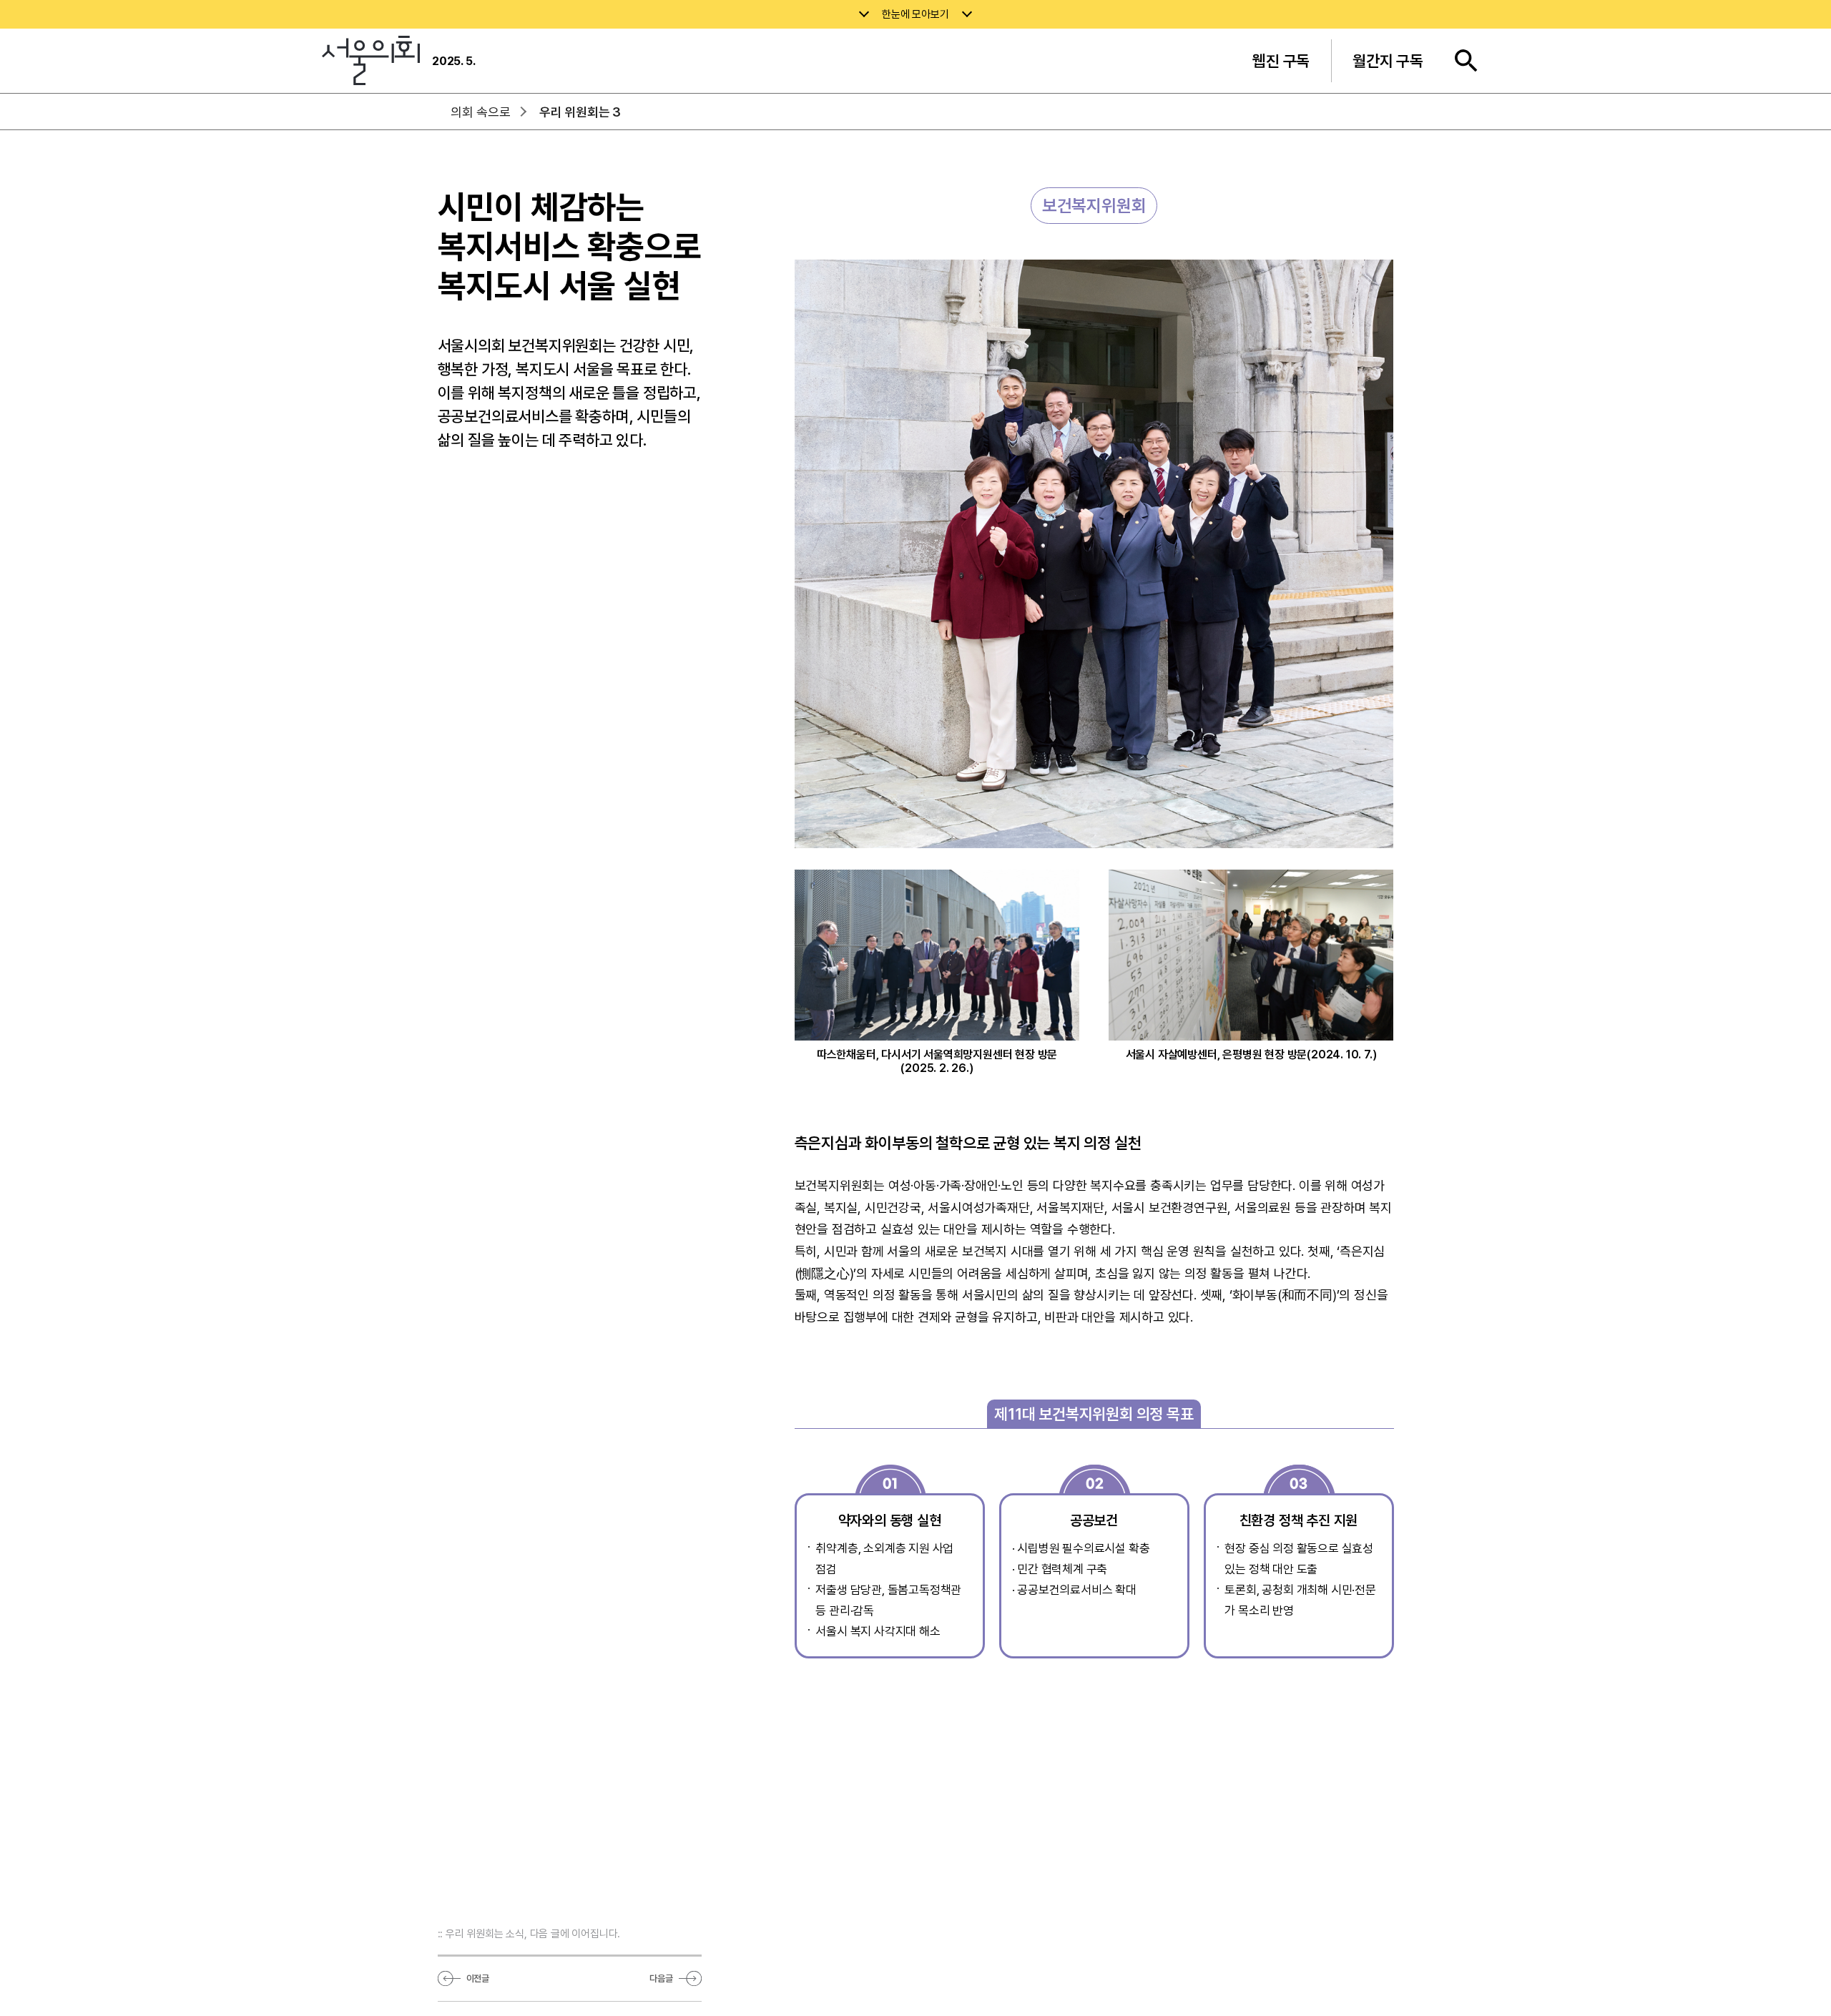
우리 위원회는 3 (580, 112)
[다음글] (690, 1979)
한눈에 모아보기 (915, 14)
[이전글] (449, 1979)
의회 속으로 (481, 112)
